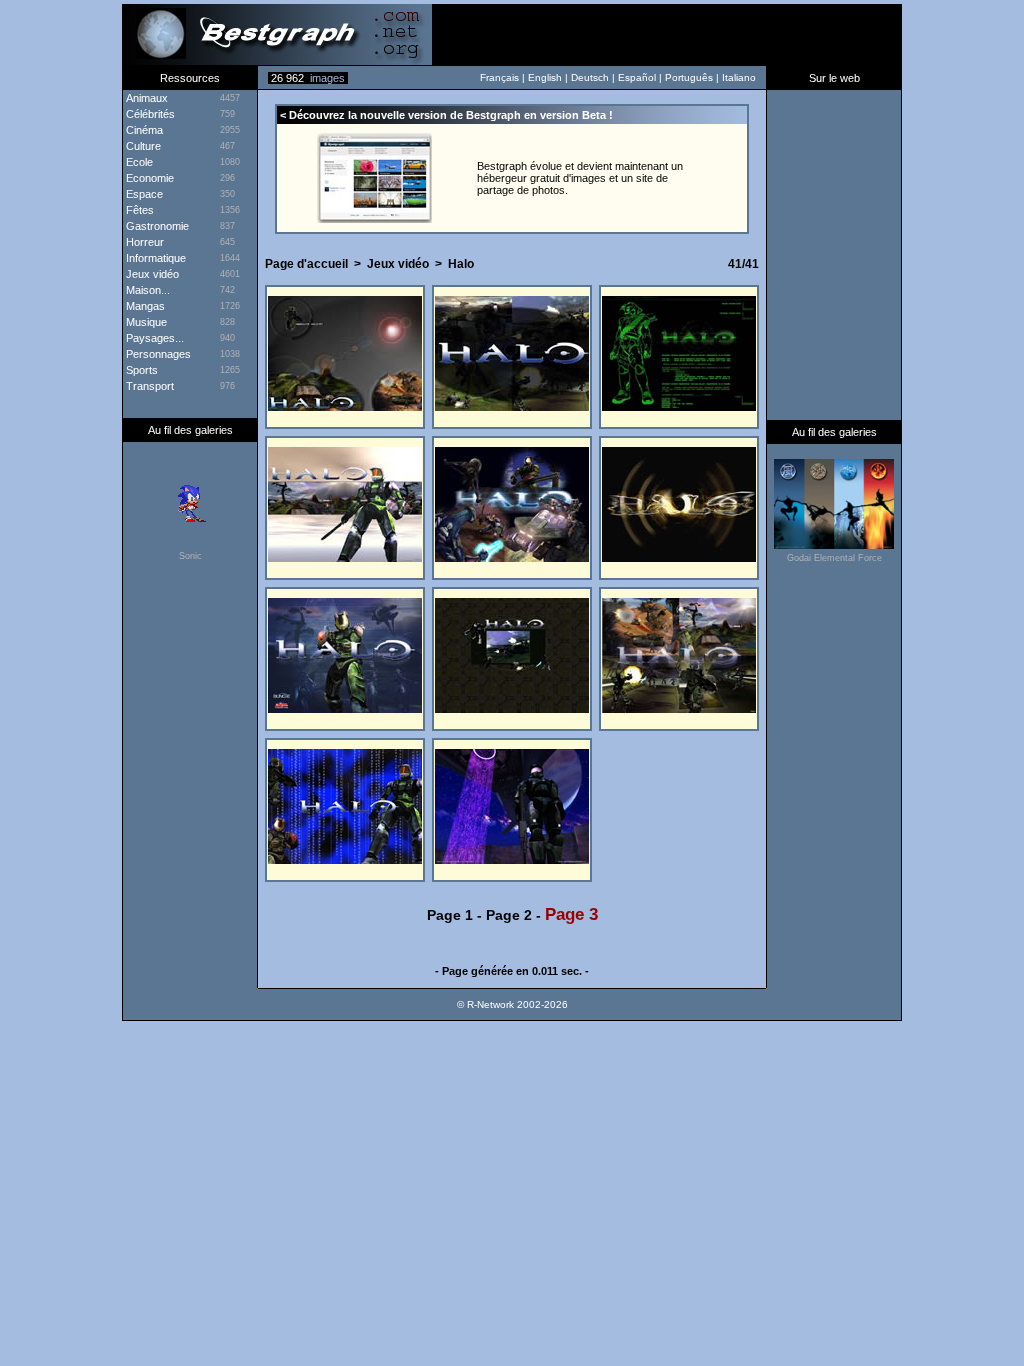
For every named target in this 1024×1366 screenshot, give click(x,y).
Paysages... (153, 338)
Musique (145, 322)
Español (637, 77)
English (545, 77)
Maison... (146, 290)
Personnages (157, 354)
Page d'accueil (306, 264)
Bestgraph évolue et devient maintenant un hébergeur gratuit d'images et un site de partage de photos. (580, 178)
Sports (140, 370)
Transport (148, 386)
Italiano (739, 77)
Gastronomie (156, 226)
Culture (142, 146)
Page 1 (450, 915)
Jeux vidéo (398, 264)
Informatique (154, 258)
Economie (148, 178)
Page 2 (509, 915)
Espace (143, 194)
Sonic (190, 556)
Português (689, 77)
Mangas (144, 306)
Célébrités (149, 114)
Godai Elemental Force (834, 558)
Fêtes (138, 210)
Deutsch (590, 77)
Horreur (143, 242)
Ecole (138, 162)
